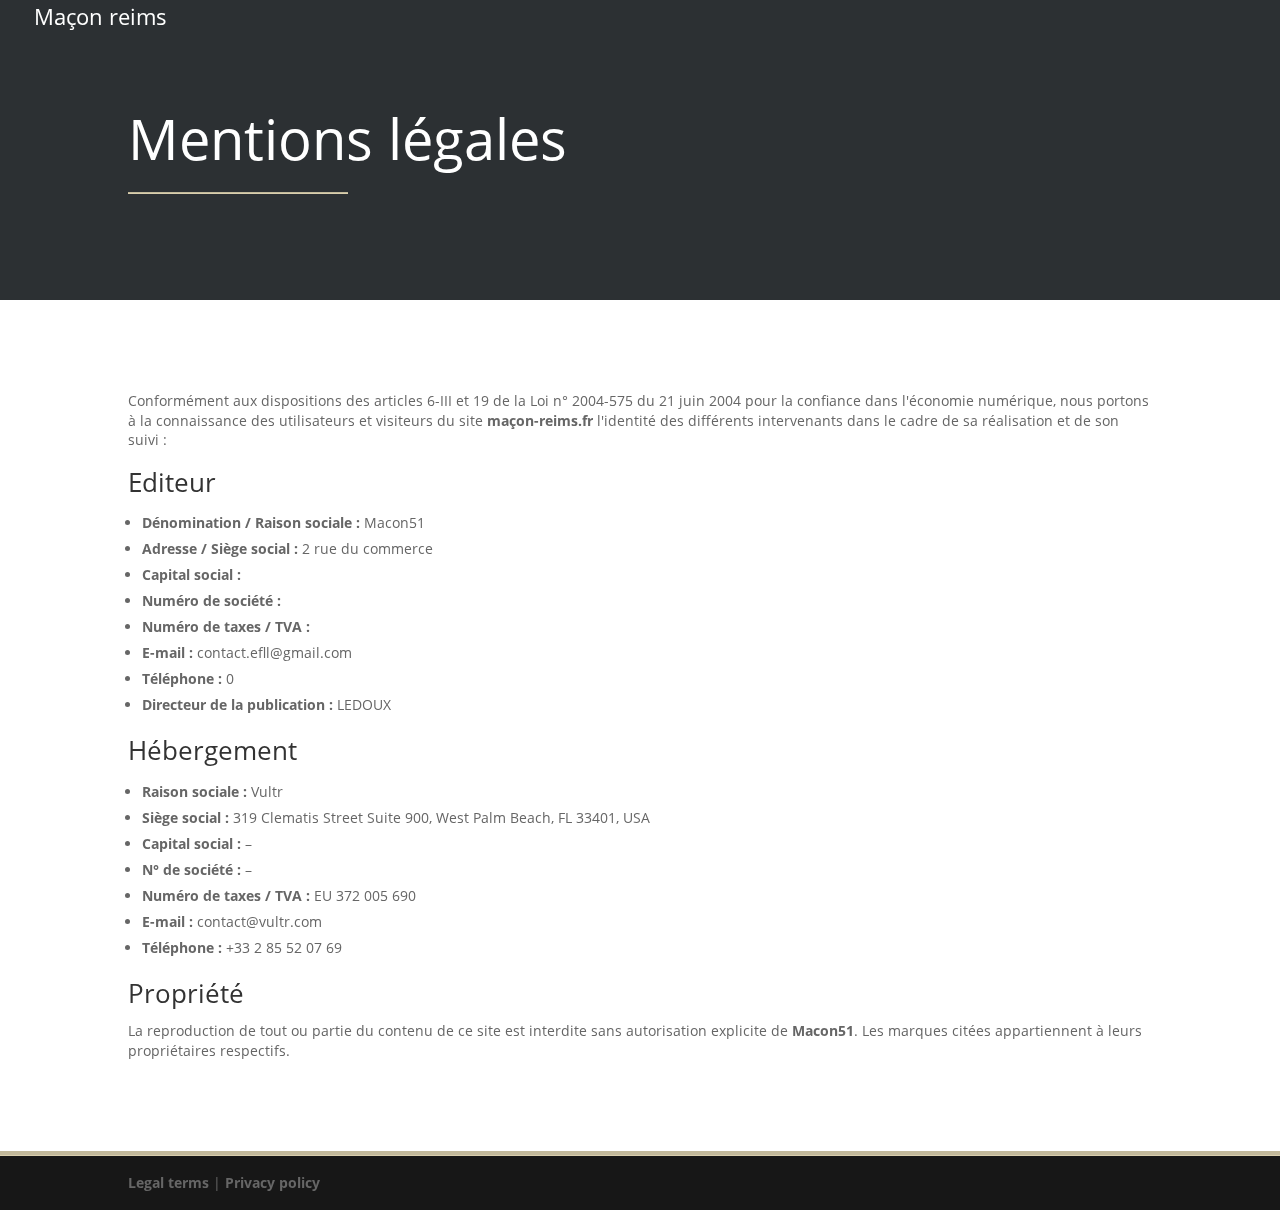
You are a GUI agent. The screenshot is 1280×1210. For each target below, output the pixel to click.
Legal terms (168, 1182)
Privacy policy (272, 1182)
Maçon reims (100, 16)
